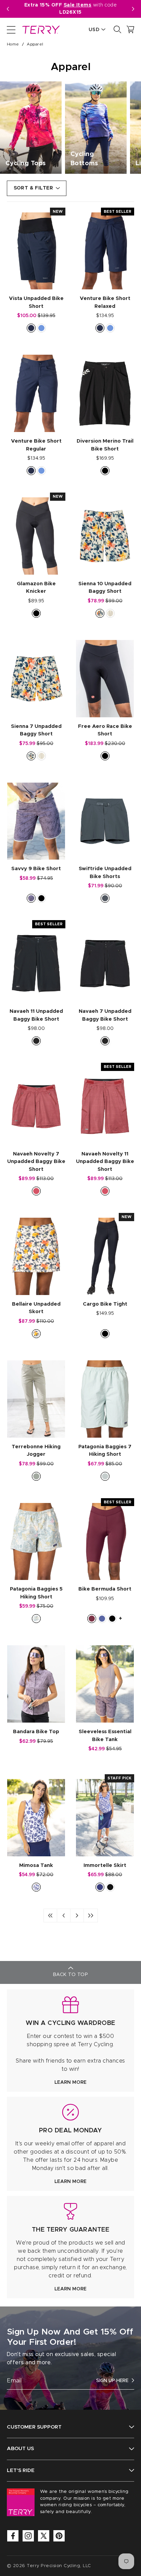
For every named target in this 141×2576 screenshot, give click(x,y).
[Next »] (77, 1915)
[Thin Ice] (105, 1476)
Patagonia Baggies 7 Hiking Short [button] (105, 1451)
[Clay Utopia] (36, 1191)
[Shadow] (36, 1041)
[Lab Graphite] (105, 898)
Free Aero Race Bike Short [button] (105, 730)
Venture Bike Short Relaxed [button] (105, 302)
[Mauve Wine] (92, 1619)
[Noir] (110, 1887)
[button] (133, 9)
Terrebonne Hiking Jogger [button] (36, 1451)
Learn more (70, 2082)
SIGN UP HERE (112, 2381)
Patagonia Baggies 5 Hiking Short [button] (36, 1593)
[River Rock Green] (36, 1476)
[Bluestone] (41, 328)
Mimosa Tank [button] (36, 1865)
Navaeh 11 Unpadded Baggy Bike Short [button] (36, 1015)
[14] (91, 1915)
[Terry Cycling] (40, 29)
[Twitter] (44, 2536)
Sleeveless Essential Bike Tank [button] (105, 1736)
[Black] (105, 471)
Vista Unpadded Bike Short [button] (36, 302)
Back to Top (70, 1975)
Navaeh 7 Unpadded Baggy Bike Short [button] (105, 1015)
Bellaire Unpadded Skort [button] (36, 1308)
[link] (70, 2041)
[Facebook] (13, 2536)
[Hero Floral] (100, 613)
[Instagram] (28, 2536)
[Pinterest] (59, 2536)
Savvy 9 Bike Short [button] (36, 869)
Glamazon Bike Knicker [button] (36, 588)
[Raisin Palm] (31, 898)
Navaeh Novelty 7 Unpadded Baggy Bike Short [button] (36, 1162)
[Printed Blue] (36, 1887)
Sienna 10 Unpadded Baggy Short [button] (105, 588)
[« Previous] (64, 1915)
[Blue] (100, 1887)
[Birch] (110, 613)
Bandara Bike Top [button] (36, 1732)
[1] (50, 1915)
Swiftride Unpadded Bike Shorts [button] (105, 873)
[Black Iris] (31, 328)
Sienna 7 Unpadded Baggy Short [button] (36, 730)
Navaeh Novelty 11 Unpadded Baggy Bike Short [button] (105, 1162)
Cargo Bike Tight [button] (105, 1304)
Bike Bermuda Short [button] (105, 1589)
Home (13, 44)
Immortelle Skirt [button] (105, 1865)
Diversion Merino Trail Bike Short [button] (105, 445)
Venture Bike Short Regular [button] (36, 445)
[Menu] (11, 29)
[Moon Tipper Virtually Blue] (36, 1619)
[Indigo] (102, 1619)
